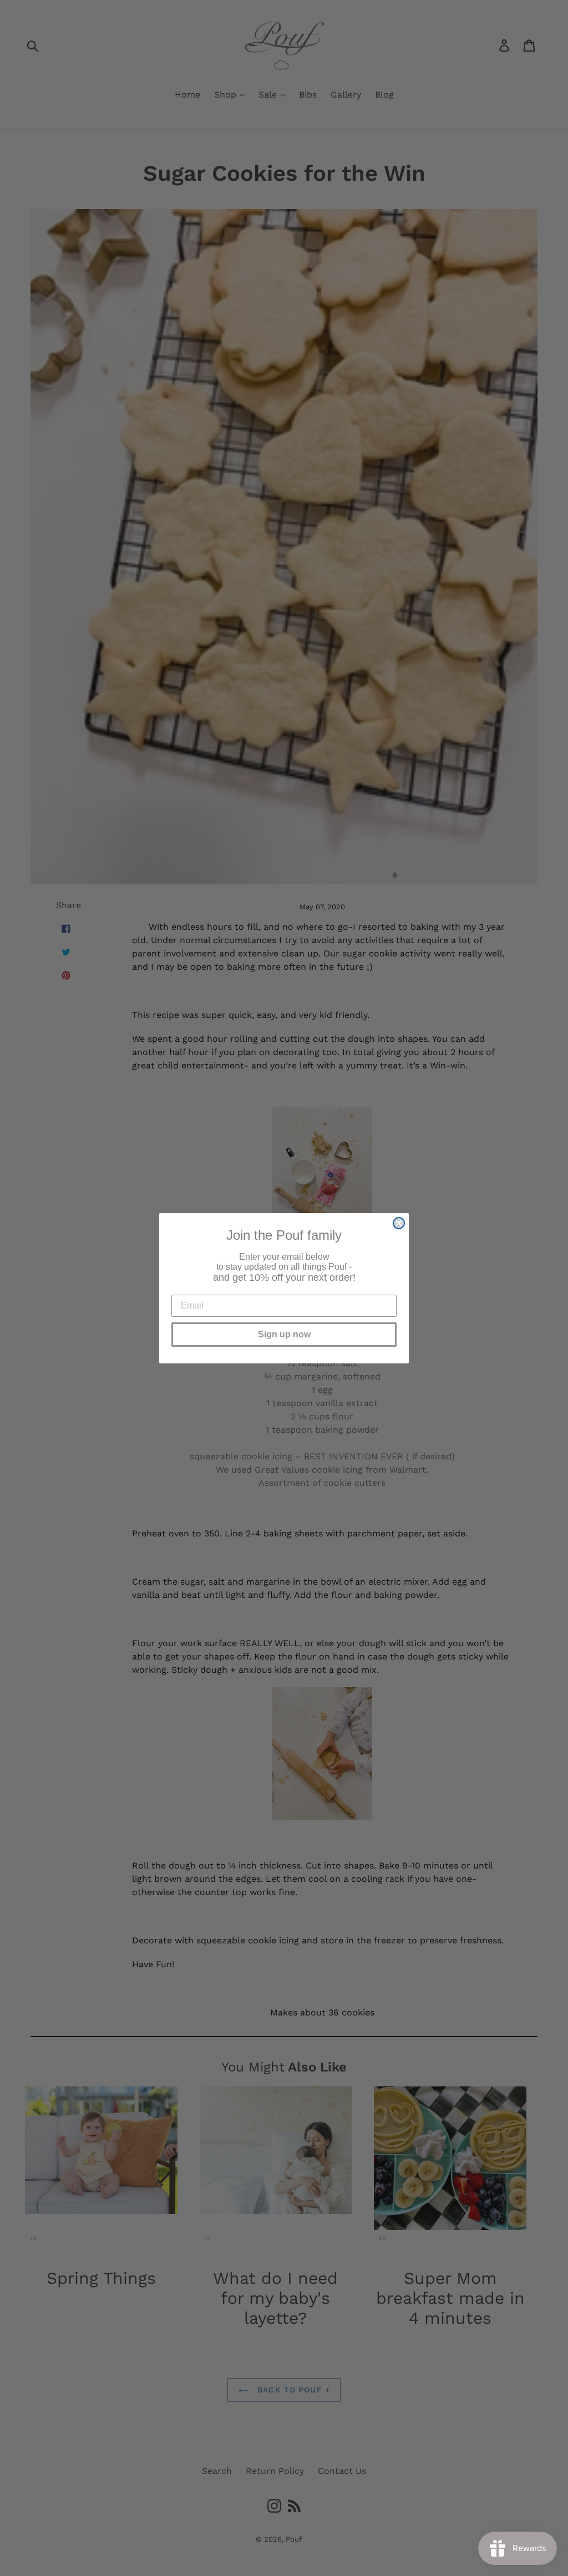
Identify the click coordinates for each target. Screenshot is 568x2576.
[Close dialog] (399, 1223)
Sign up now (284, 1334)
